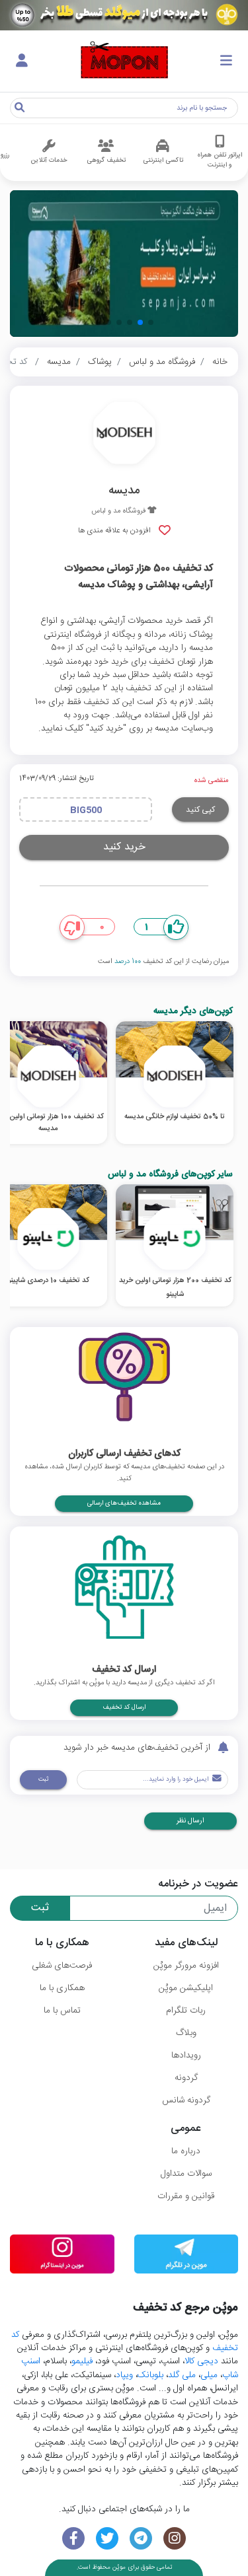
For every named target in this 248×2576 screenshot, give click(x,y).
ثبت (43, 1779)
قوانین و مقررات (186, 2196)
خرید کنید (124, 847)
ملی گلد (182, 2375)
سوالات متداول (186, 2174)
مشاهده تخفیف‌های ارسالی (124, 1503)
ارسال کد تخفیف (124, 1707)
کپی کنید (200, 810)
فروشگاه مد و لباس (162, 362)
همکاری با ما (62, 1988)
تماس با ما (62, 2011)
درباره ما (186, 2151)
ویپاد (124, 2375)
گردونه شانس (186, 2100)
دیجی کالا (201, 2361)
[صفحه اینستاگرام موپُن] (174, 2539)
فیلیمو (82, 2361)
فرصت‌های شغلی (62, 1966)
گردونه (186, 2078)
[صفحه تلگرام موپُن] (141, 2539)
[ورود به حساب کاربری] (22, 61)
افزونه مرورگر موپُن (186, 1966)
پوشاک (100, 362)
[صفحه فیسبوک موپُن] (74, 2539)
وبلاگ (186, 2033)
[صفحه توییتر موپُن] (107, 2539)
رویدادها (186, 2056)
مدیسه (59, 362)
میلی (209, 2375)
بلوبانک (150, 2375)
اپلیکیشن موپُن (186, 1988)
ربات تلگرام (186, 2011)
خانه (220, 362)
